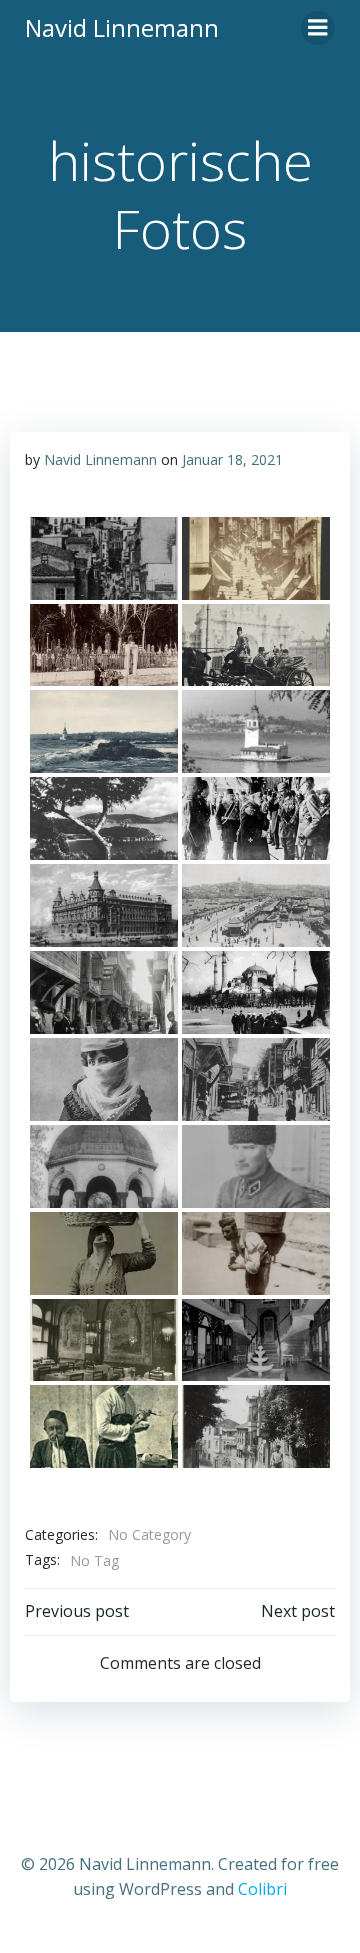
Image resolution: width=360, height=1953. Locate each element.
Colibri (262, 1889)
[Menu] (318, 28)
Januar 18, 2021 (232, 459)
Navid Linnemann (100, 459)
